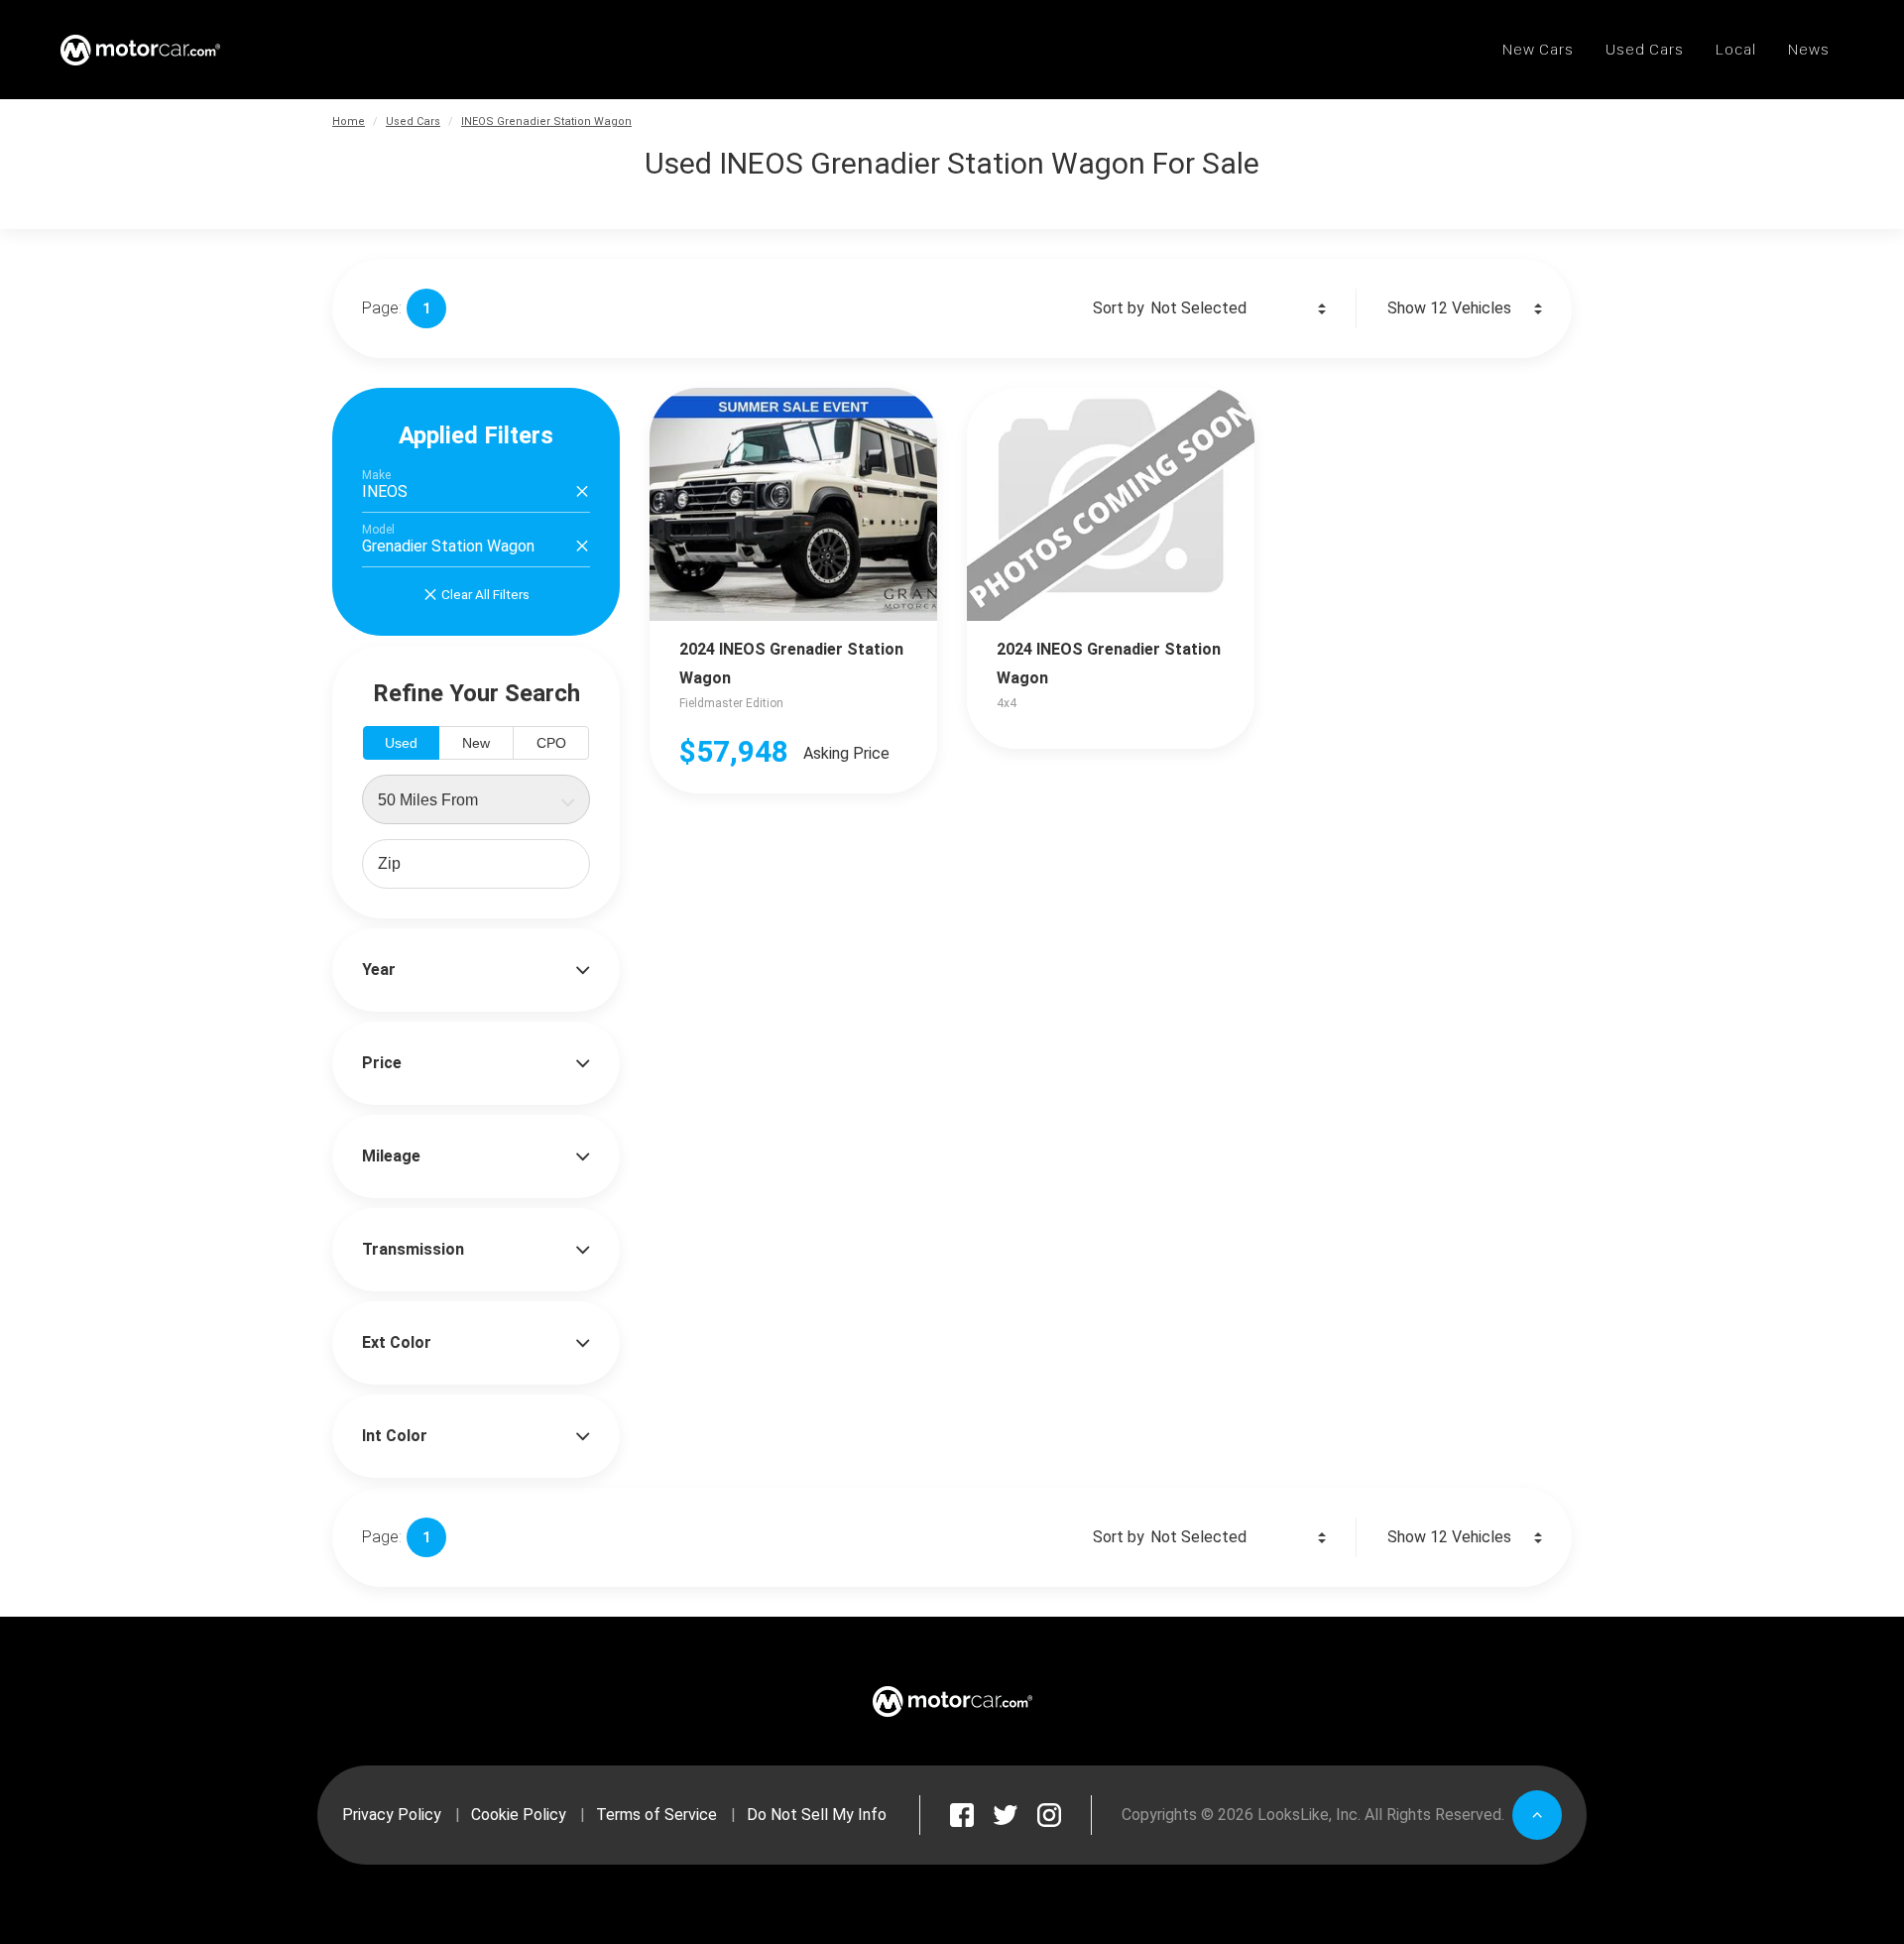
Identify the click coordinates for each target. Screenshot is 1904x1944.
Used (401, 743)
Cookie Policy (519, 1815)
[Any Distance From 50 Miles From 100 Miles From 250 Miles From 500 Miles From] (476, 799)
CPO (551, 743)
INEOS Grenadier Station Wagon (546, 121)
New (476, 743)
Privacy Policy (392, 1815)
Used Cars (413, 121)
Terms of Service (656, 1815)
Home (349, 121)
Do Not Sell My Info (817, 1815)
